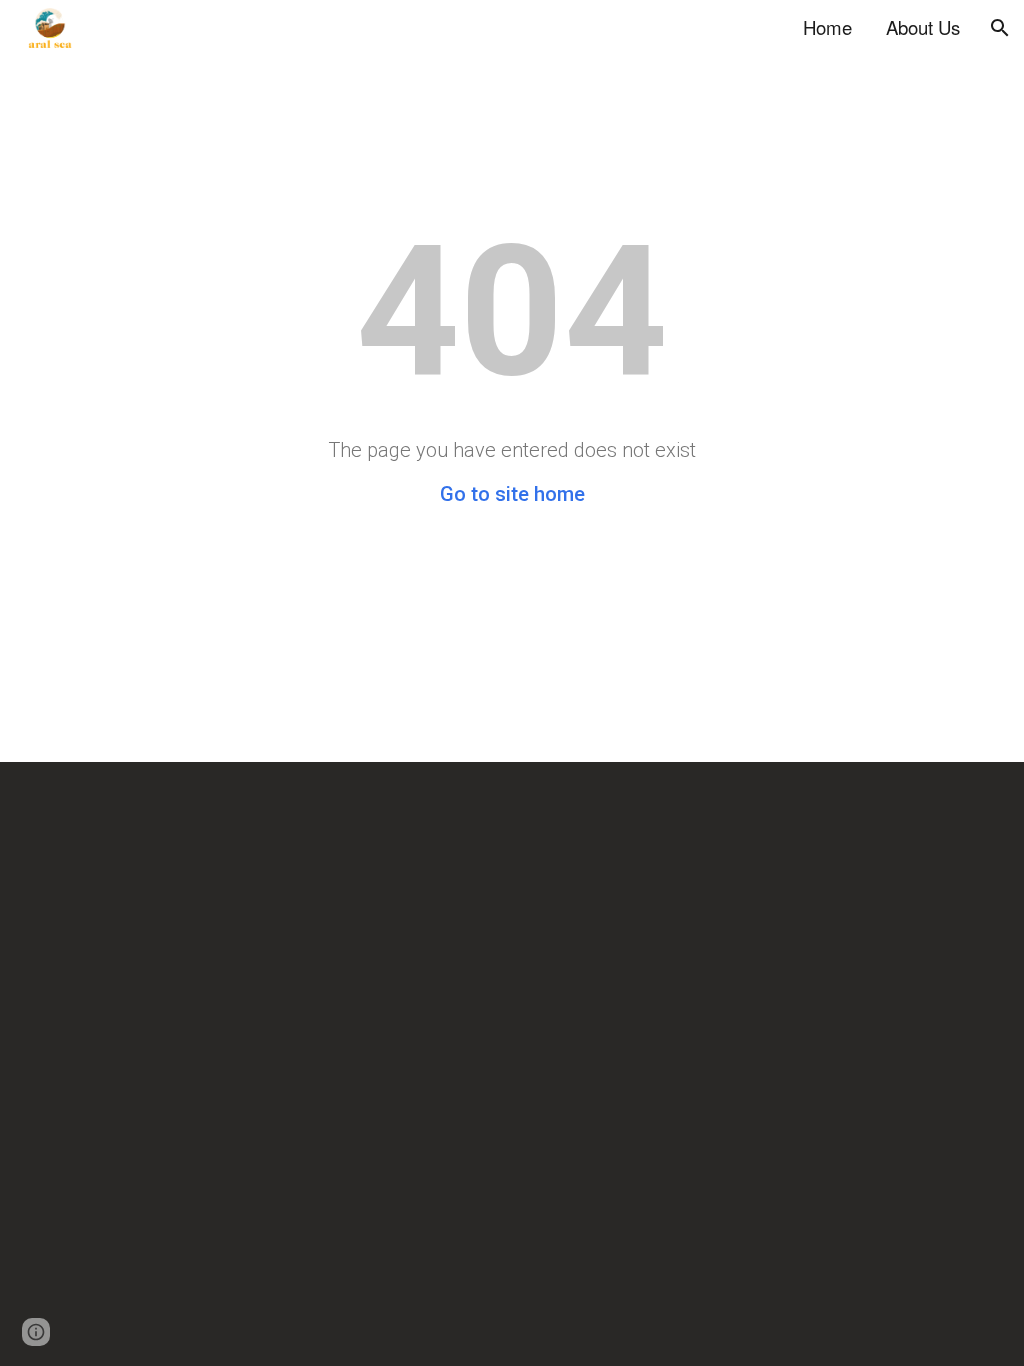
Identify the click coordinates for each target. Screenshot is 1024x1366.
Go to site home (512, 494)
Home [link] (827, 27)
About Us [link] (923, 27)
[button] (1000, 28)
